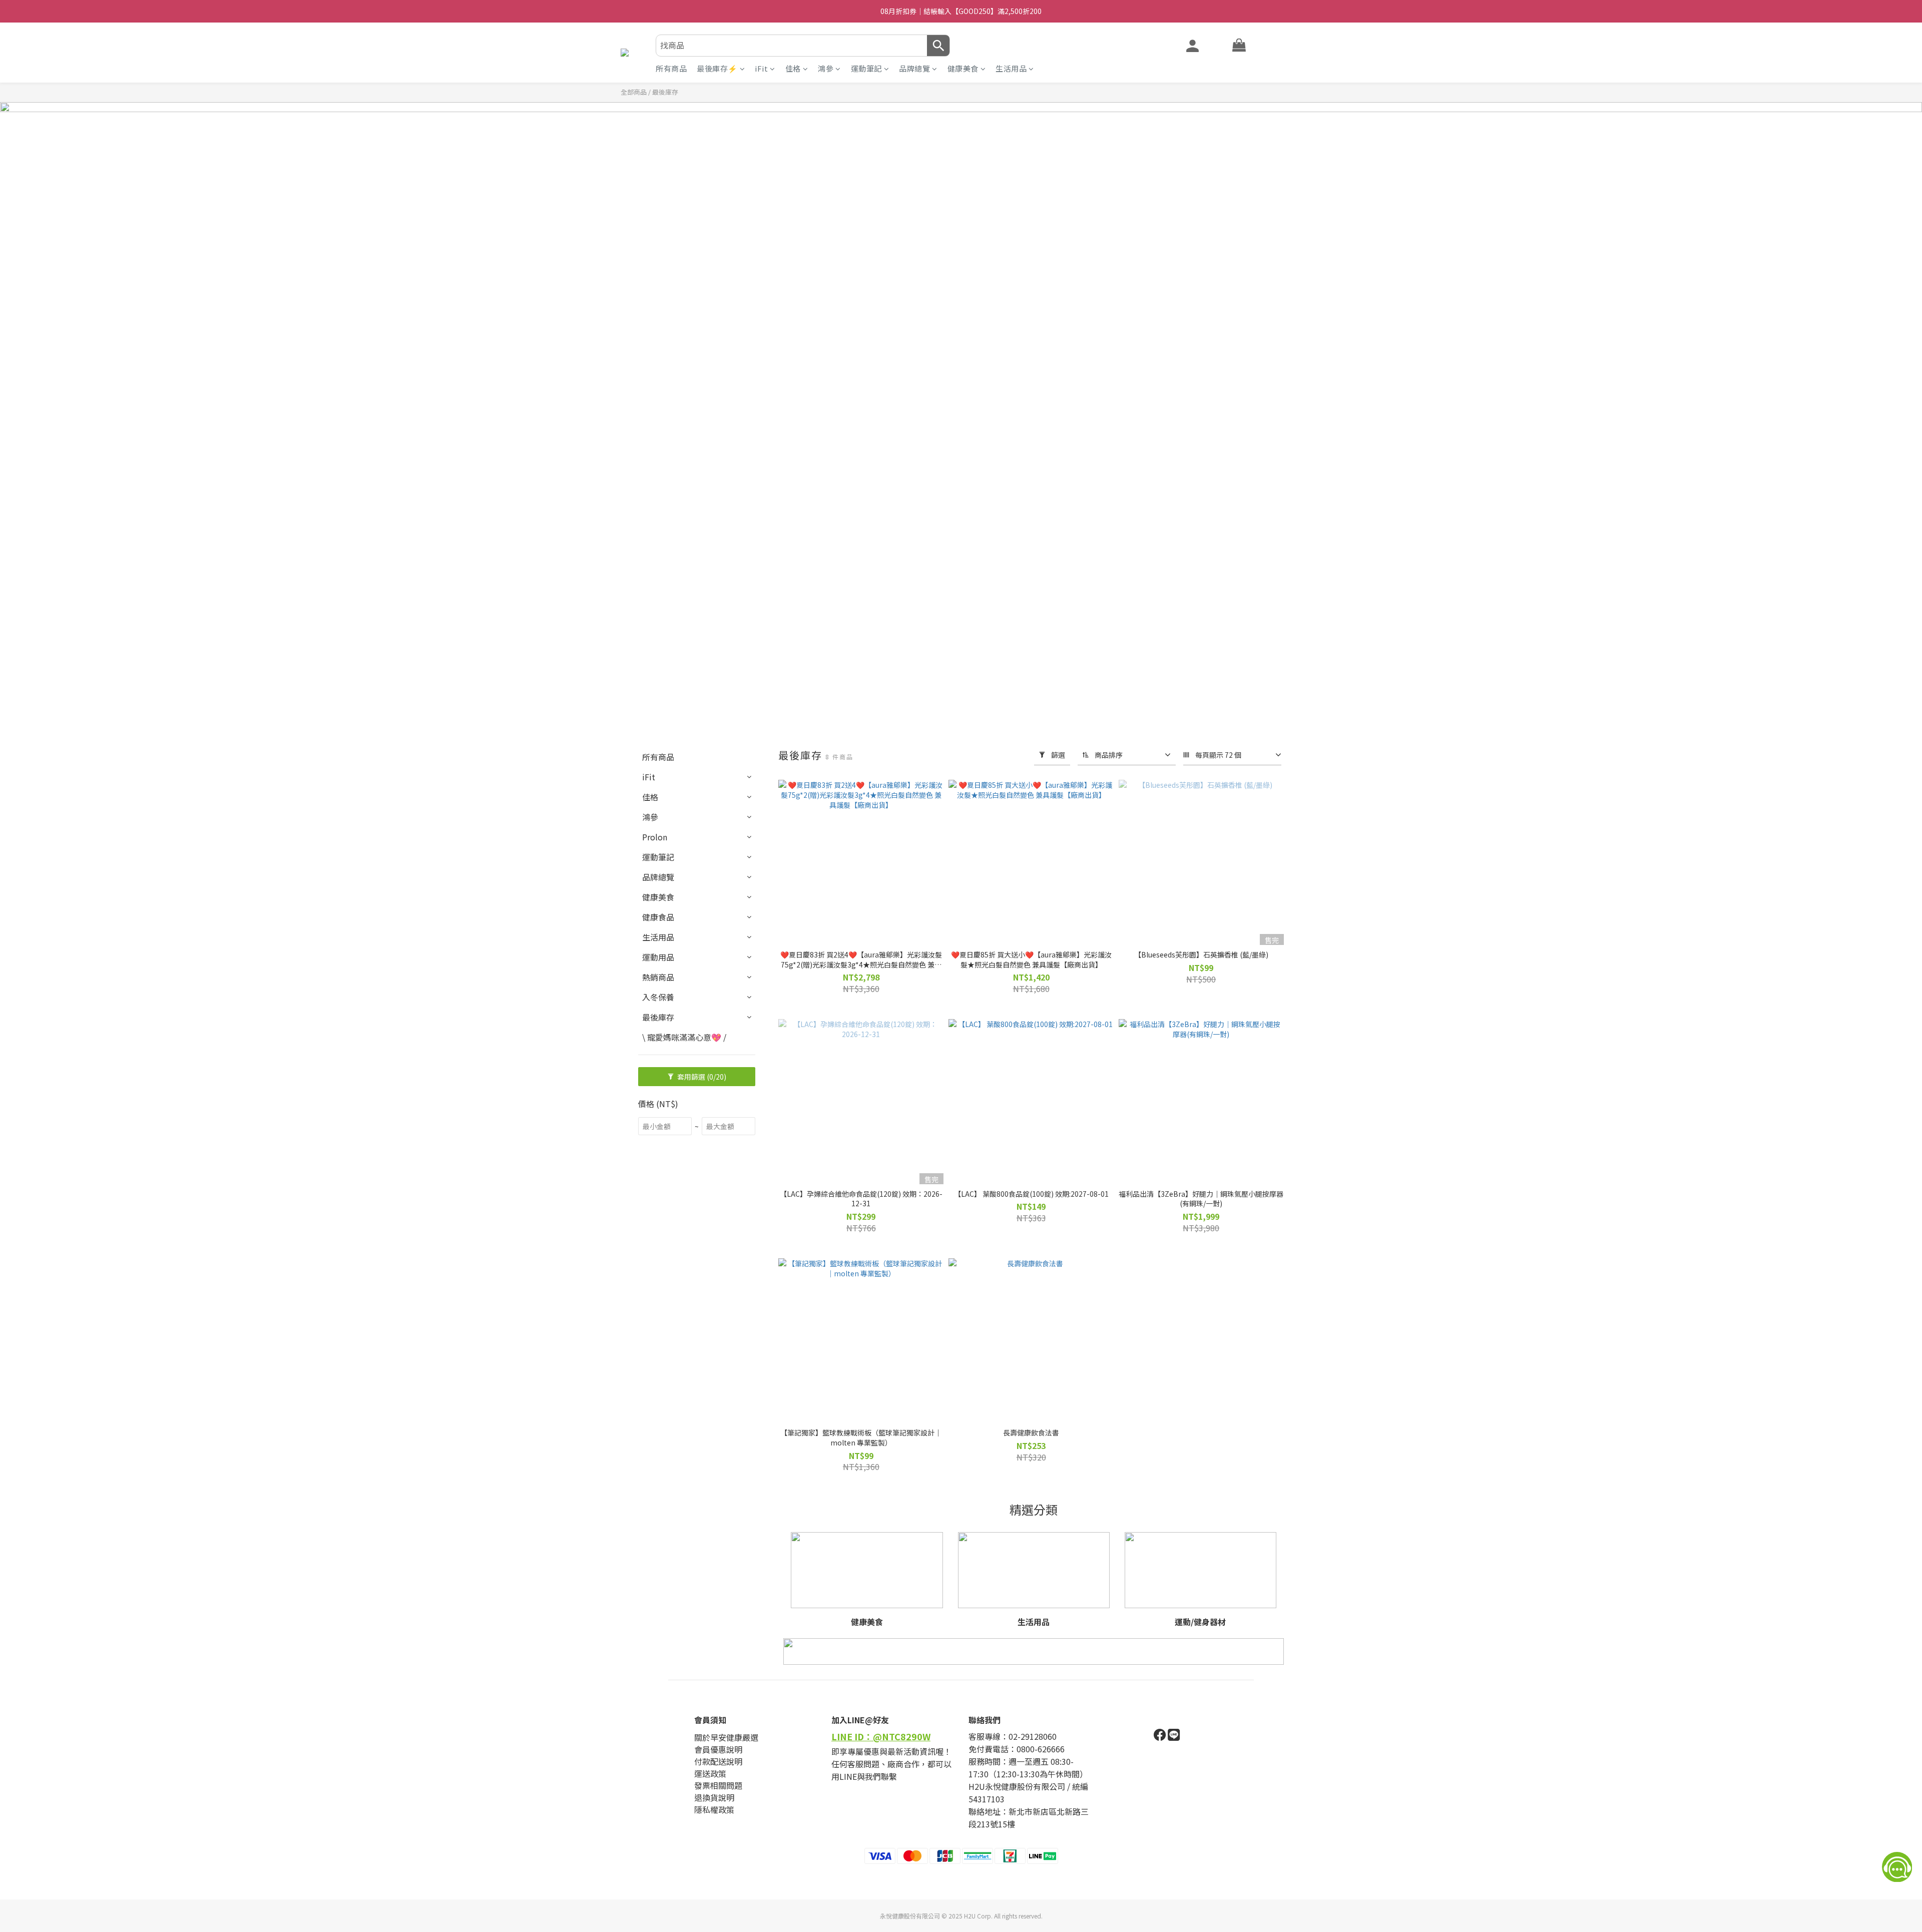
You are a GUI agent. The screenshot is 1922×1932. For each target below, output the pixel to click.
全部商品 (634, 92)
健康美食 (963, 68)
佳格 (793, 68)
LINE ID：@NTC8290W (881, 1736)
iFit (761, 68)
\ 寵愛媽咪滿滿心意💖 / (684, 1037)
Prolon (655, 837)
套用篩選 (701, 1077)
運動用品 (658, 957)
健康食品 (658, 917)
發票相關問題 (718, 1785)
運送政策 (710, 1773)
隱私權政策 (714, 1809)
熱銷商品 (658, 977)
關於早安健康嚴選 (726, 1737)
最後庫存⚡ (717, 68)
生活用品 (1011, 68)
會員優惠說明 (718, 1749)
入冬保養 (658, 997)
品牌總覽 (914, 68)
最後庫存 (658, 1017)
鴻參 (826, 68)
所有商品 (671, 68)
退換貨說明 (714, 1797)
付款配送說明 (718, 1761)
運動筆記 (866, 68)
